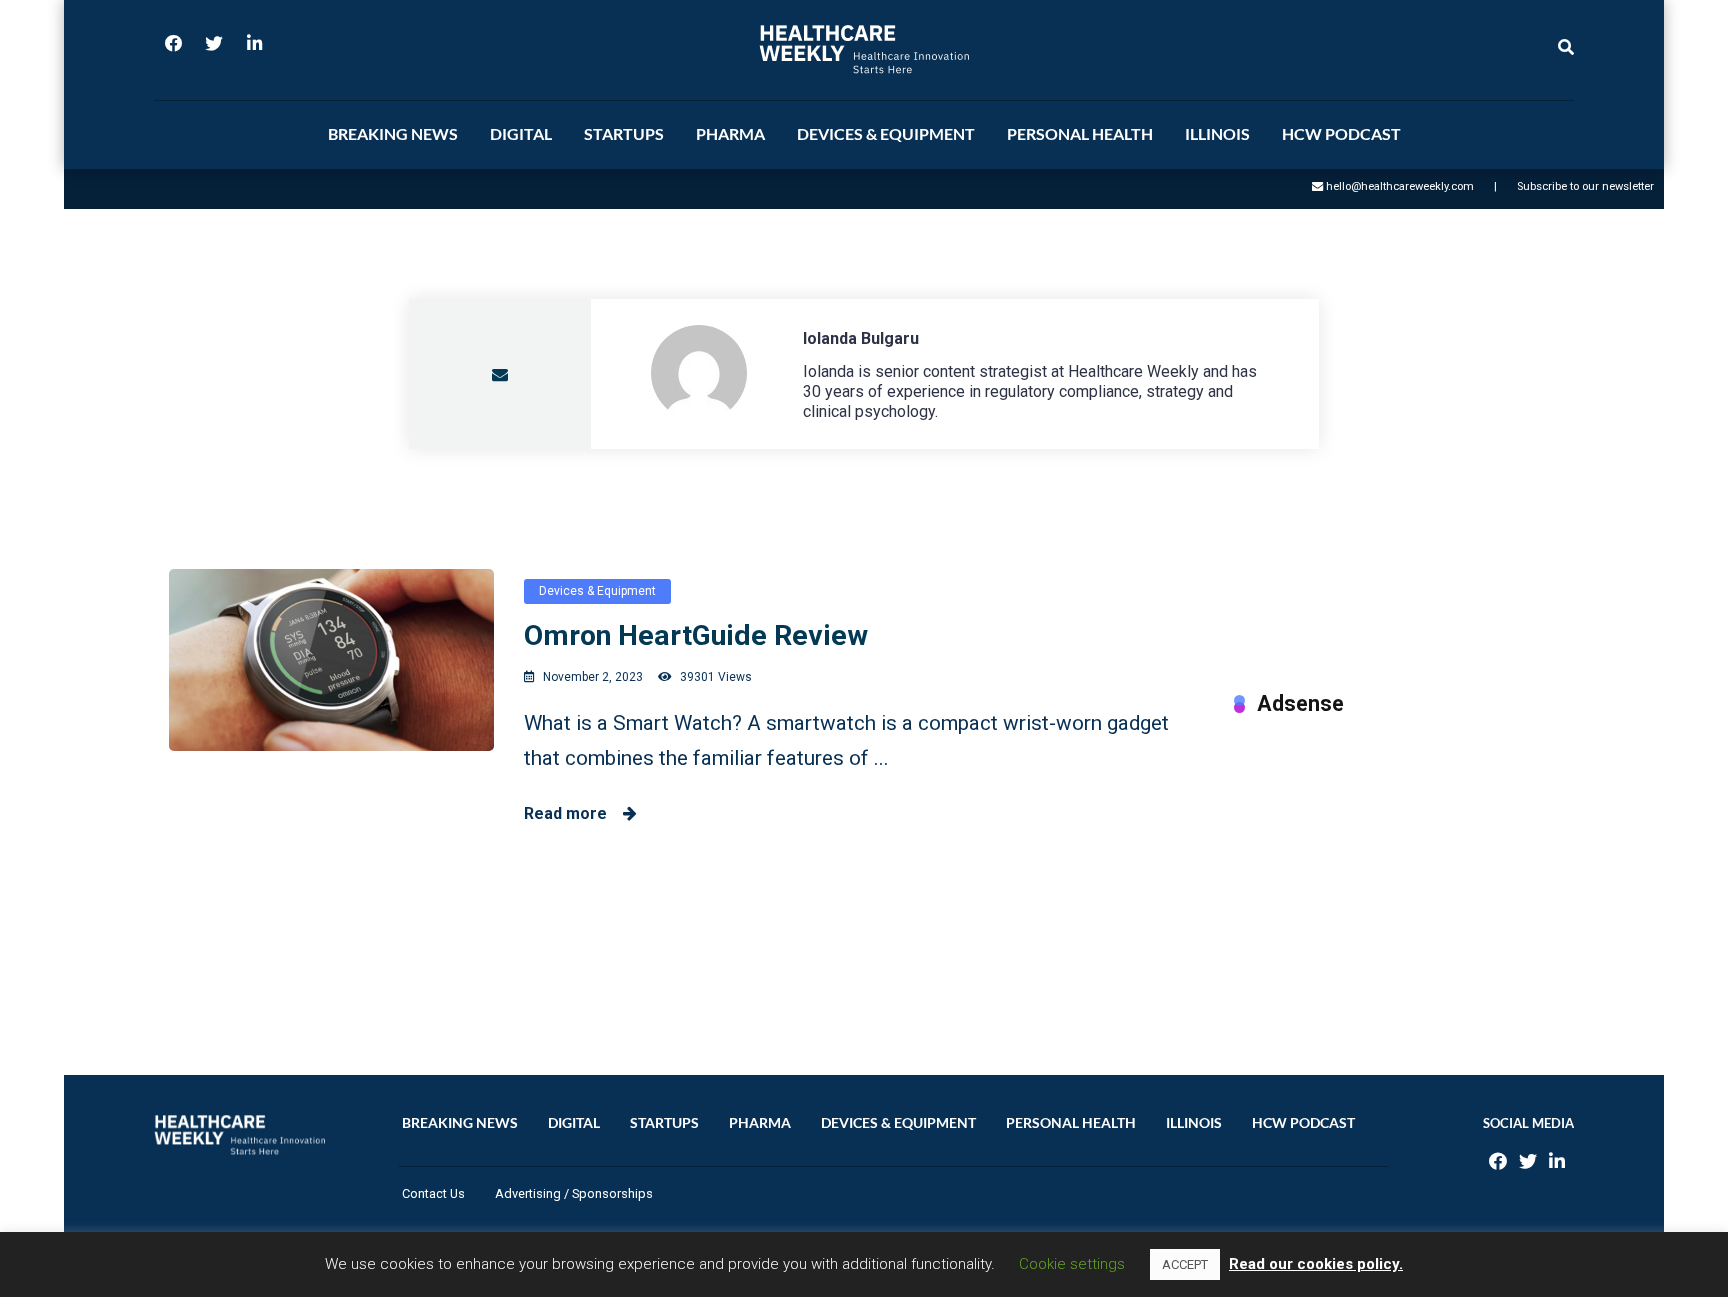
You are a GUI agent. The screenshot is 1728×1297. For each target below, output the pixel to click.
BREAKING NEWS (393, 133)
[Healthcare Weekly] (864, 49)
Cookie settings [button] (1072, 1264)
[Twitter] (214, 50)
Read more (573, 813)
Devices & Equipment (597, 591)
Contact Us (433, 1193)
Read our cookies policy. (1316, 1264)
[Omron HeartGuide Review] (331, 660)
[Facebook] (174, 50)
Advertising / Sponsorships (574, 1193)
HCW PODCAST (1341, 133)
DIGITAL (521, 133)
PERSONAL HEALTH (1080, 133)
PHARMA (730, 133)
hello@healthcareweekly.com (1400, 186)
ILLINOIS (1217, 133)
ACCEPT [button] (1185, 1264)
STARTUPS (624, 133)
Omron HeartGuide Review (696, 635)
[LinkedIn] (254, 50)
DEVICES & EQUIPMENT (886, 133)
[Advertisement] (1396, 875)
